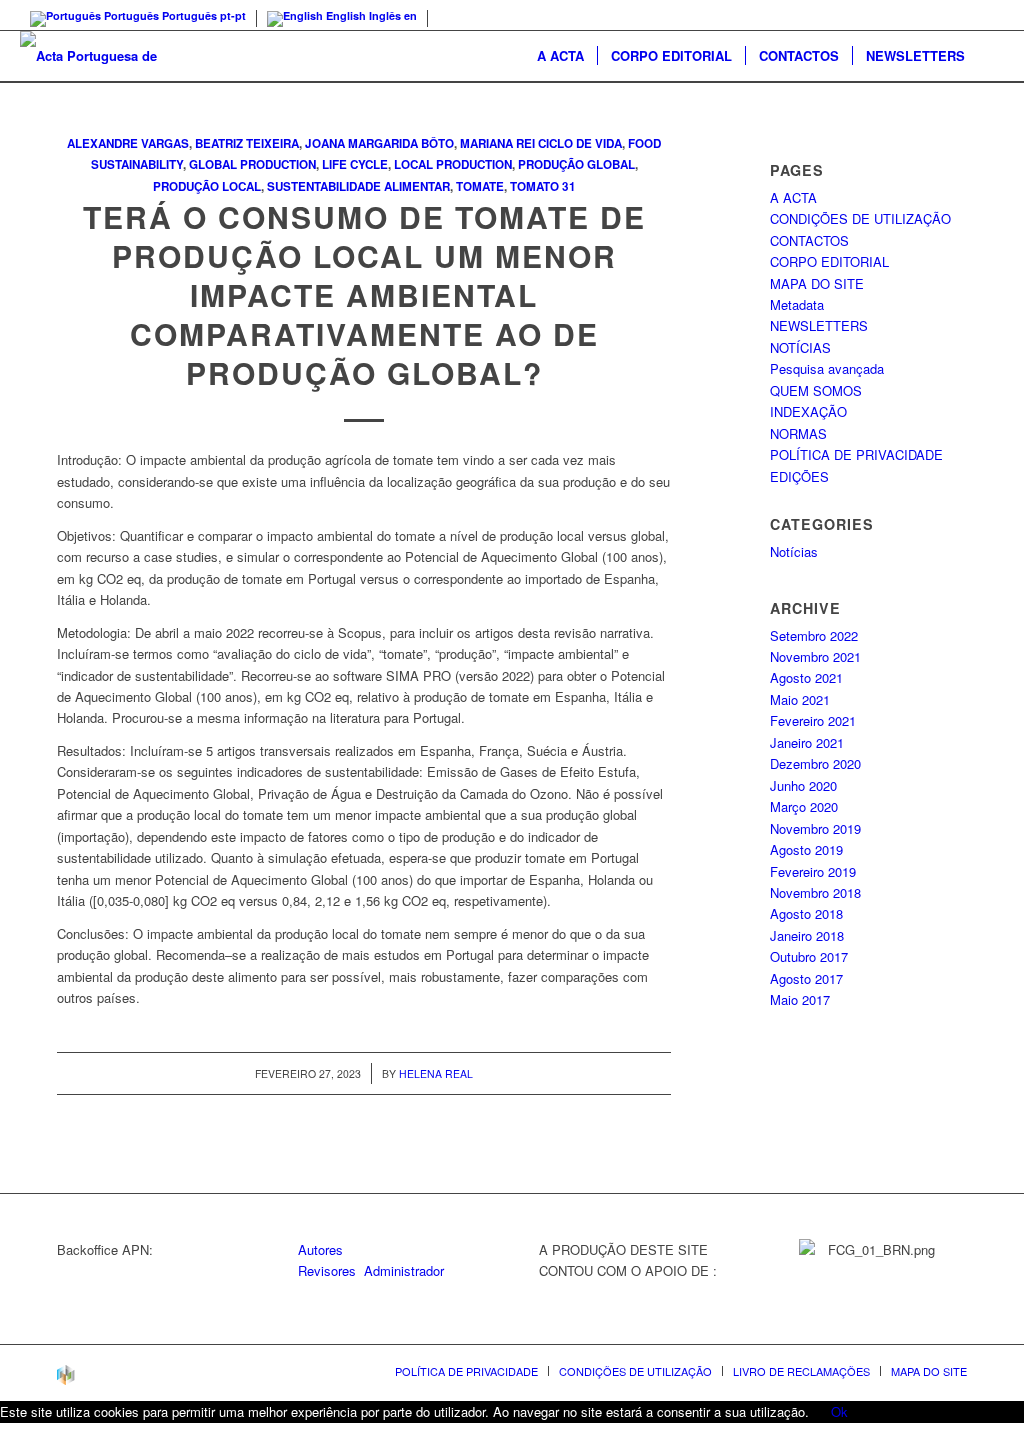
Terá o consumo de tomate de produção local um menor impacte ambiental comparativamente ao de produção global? (364, 294)
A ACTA (793, 197)
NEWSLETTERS (819, 325)
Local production (453, 164)
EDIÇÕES (799, 476)
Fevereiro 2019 (813, 871)
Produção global (576, 164)
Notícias (794, 551)
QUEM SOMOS (816, 390)
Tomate (480, 186)
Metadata (797, 304)
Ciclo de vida (580, 143)
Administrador (404, 1270)
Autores (320, 1249)
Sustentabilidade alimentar (358, 186)
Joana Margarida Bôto (379, 143)
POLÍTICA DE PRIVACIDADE (856, 454)
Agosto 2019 (806, 849)
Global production (252, 164)
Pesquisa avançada (827, 368)
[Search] (991, 56)
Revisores (327, 1270)
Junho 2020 (803, 785)
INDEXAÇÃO (808, 411)
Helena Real (436, 1073)
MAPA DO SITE (817, 283)
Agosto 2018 (806, 913)
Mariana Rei (497, 143)
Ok (839, 1411)
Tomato (534, 186)
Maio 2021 (800, 699)
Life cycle (355, 164)
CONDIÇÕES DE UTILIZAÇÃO (860, 218)
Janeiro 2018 (807, 935)
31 (569, 186)
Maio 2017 (800, 999)
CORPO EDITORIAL (829, 261)
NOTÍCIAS (800, 347)
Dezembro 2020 (815, 763)
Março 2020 (804, 806)
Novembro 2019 (815, 828)
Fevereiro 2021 (813, 720)
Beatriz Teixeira (247, 143)
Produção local (207, 186)
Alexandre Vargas (128, 143)
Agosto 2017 (806, 978)
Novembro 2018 (815, 892)
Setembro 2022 (814, 635)
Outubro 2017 (809, 956)
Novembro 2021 (815, 656)
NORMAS (798, 433)
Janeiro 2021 (807, 742)
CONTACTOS (809, 240)
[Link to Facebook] (989, 15)
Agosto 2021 (806, 677)
